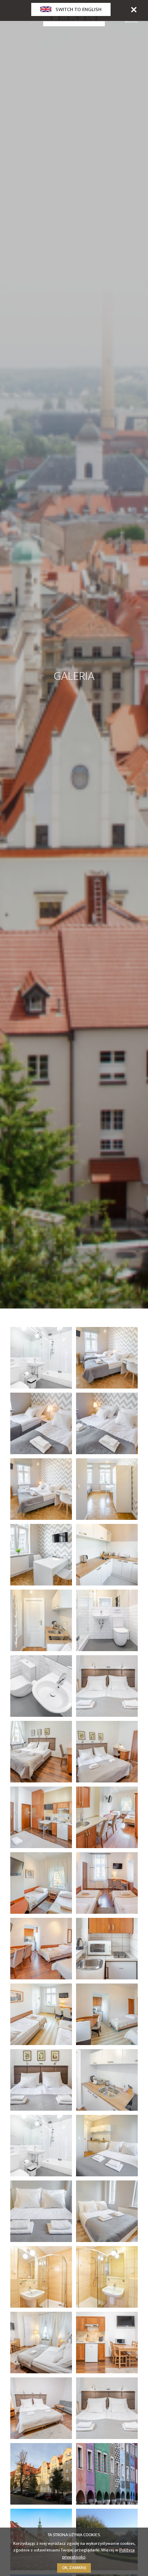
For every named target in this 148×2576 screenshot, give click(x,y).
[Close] (134, 9)
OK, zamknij (74, 2568)
